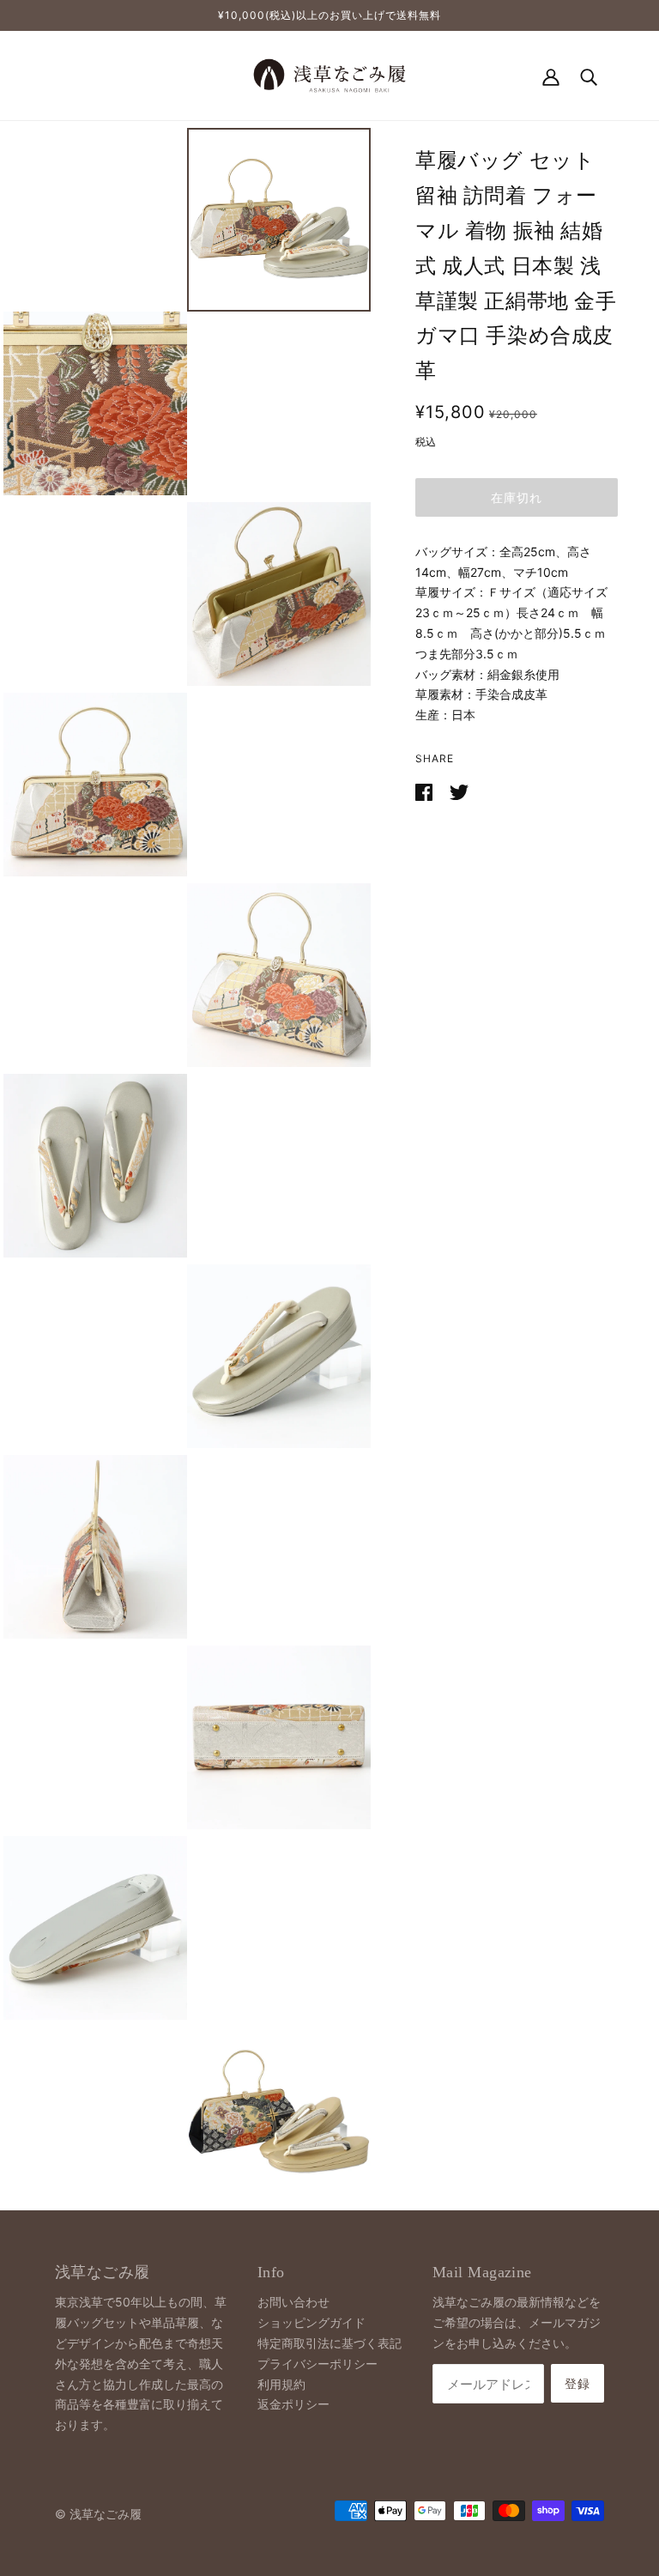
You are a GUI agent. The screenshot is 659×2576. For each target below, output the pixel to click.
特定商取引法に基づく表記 (329, 2343)
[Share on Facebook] (426, 791)
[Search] (589, 75)
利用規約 (281, 2384)
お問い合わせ (293, 2302)
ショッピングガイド (311, 2322)
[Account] (551, 75)
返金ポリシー (293, 2404)
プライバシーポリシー (317, 2364)
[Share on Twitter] (459, 791)
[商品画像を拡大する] (279, 220)
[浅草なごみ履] (329, 74)
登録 (577, 2383)
